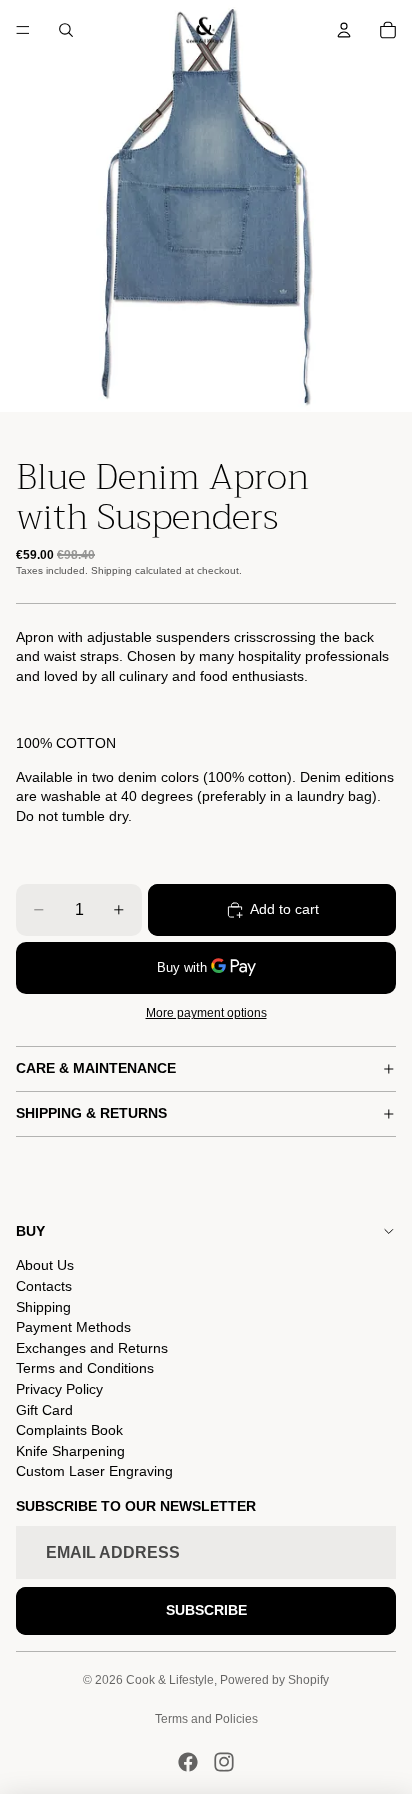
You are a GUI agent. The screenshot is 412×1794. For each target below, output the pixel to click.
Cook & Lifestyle (170, 1680)
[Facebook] (188, 1762)
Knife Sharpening (70, 1451)
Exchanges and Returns (92, 1348)
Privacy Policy (59, 1389)
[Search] (66, 30)
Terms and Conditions (85, 1368)
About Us (45, 1265)
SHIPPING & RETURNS (91, 1113)
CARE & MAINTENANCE (96, 1068)
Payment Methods (73, 1327)
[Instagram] (224, 1762)
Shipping (43, 1307)
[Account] (344, 30)
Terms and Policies (206, 1719)
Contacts (44, 1286)
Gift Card (44, 1410)
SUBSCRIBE (206, 1610)
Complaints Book (69, 1430)
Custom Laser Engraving (94, 1471)
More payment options (206, 1012)
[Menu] (23, 30)
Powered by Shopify (274, 1680)
